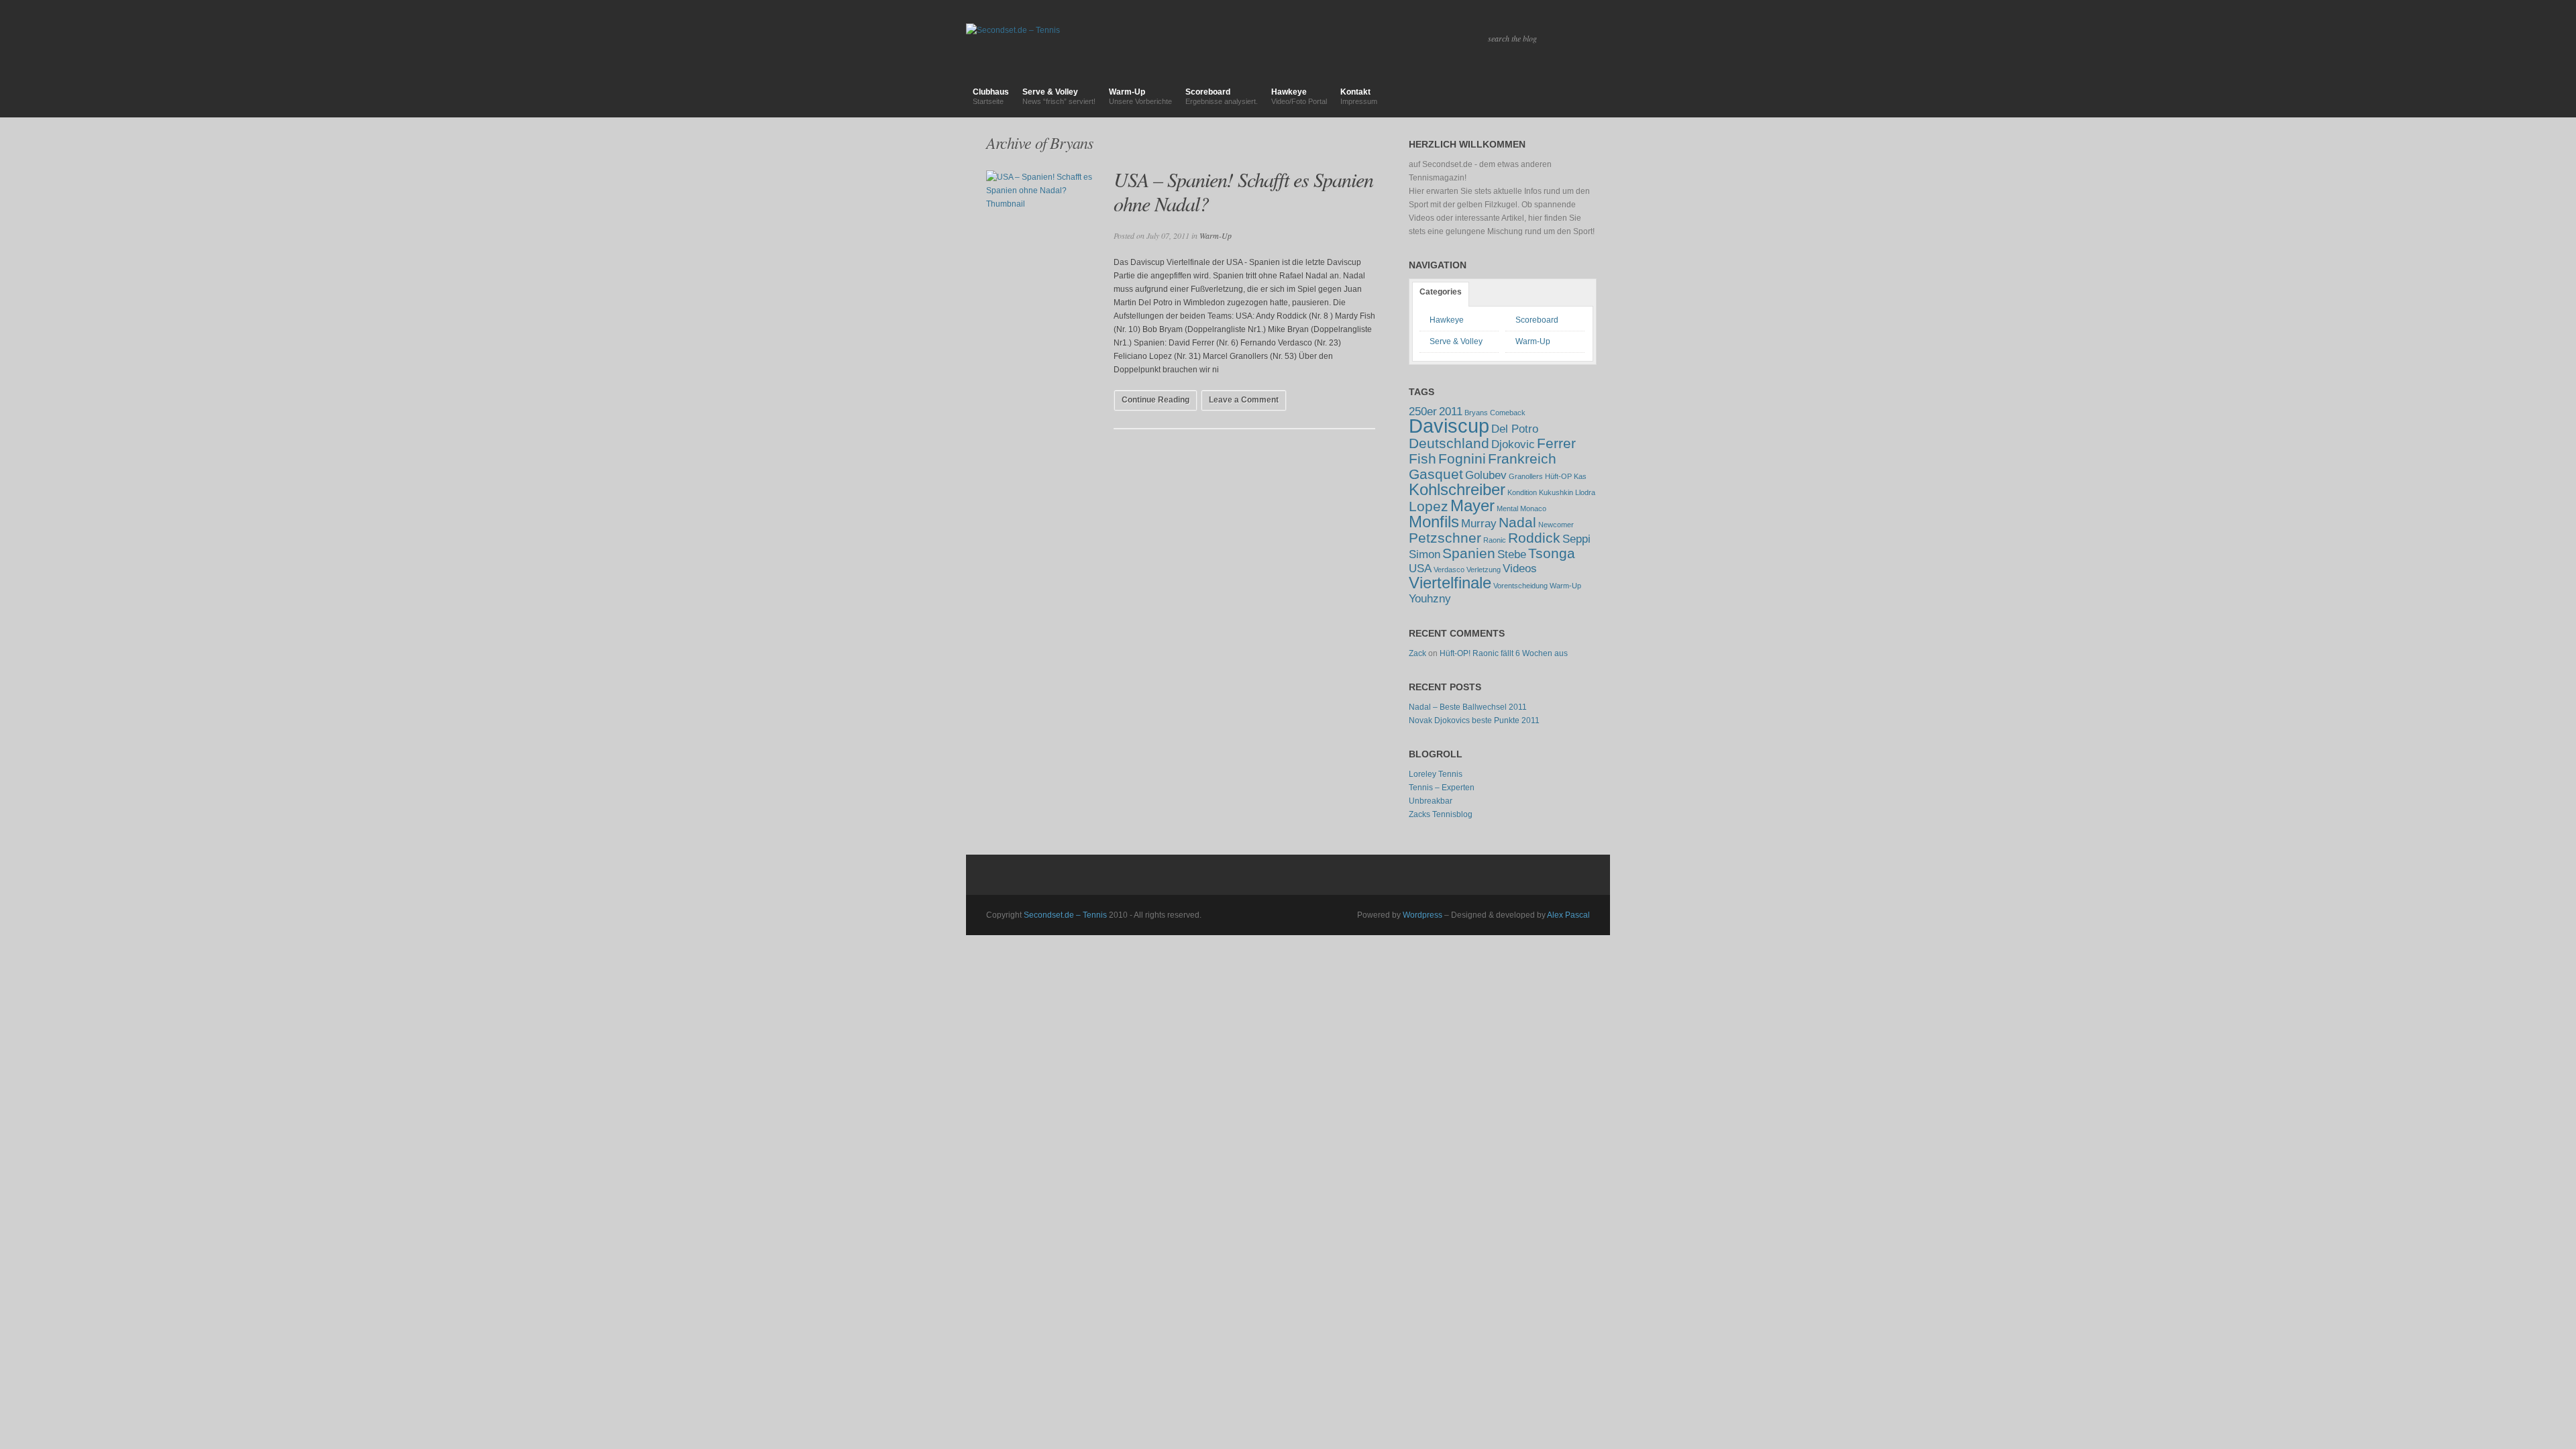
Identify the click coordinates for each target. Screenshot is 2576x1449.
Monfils (1434, 522)
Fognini (1462, 459)
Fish (1423, 459)
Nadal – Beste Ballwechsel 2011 (1468, 707)
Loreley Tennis (1436, 774)
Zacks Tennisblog (1441, 814)
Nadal (1517, 522)
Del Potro (1515, 429)
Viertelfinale (1450, 583)
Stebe (1512, 554)
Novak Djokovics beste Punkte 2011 (1474, 720)
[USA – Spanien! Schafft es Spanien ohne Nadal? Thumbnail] (1040, 237)
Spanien (1469, 553)
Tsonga (1552, 553)
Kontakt (1359, 96)
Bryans (1476, 413)
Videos (1520, 569)
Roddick (1534, 538)
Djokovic (1513, 444)
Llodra (1585, 492)
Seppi (1576, 539)
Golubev (1486, 475)
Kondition (1522, 492)
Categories (1441, 292)
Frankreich (1522, 459)
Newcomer (1556, 525)
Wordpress (1423, 915)
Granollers (1526, 476)
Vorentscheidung (1520, 586)
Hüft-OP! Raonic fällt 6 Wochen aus (1504, 653)
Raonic (1495, 540)
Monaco (1533, 508)
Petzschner (1445, 538)
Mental (1507, 508)
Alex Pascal (1568, 915)
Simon (1425, 554)
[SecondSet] (1599, 97)
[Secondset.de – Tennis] (1288, 18)
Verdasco (1449, 570)
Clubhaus (991, 96)
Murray (1479, 524)
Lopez (1429, 506)
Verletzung (1484, 570)
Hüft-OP (1558, 476)
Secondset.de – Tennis (1065, 915)
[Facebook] (1574, 97)
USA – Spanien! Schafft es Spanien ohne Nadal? (1243, 191)
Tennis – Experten (1442, 788)
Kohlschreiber (1457, 489)
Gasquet (1436, 474)
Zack (1417, 653)
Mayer (1472, 505)
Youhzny (1430, 599)
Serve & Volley (1059, 96)
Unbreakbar (1431, 801)
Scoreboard (1222, 96)
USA (1420, 569)
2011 (1451, 412)
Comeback (1508, 413)
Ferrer (1556, 443)
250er (1423, 412)
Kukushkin (1556, 492)
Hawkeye (1299, 96)
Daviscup (1449, 426)
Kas (1580, 476)
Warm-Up (1140, 96)
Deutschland (1449, 443)
